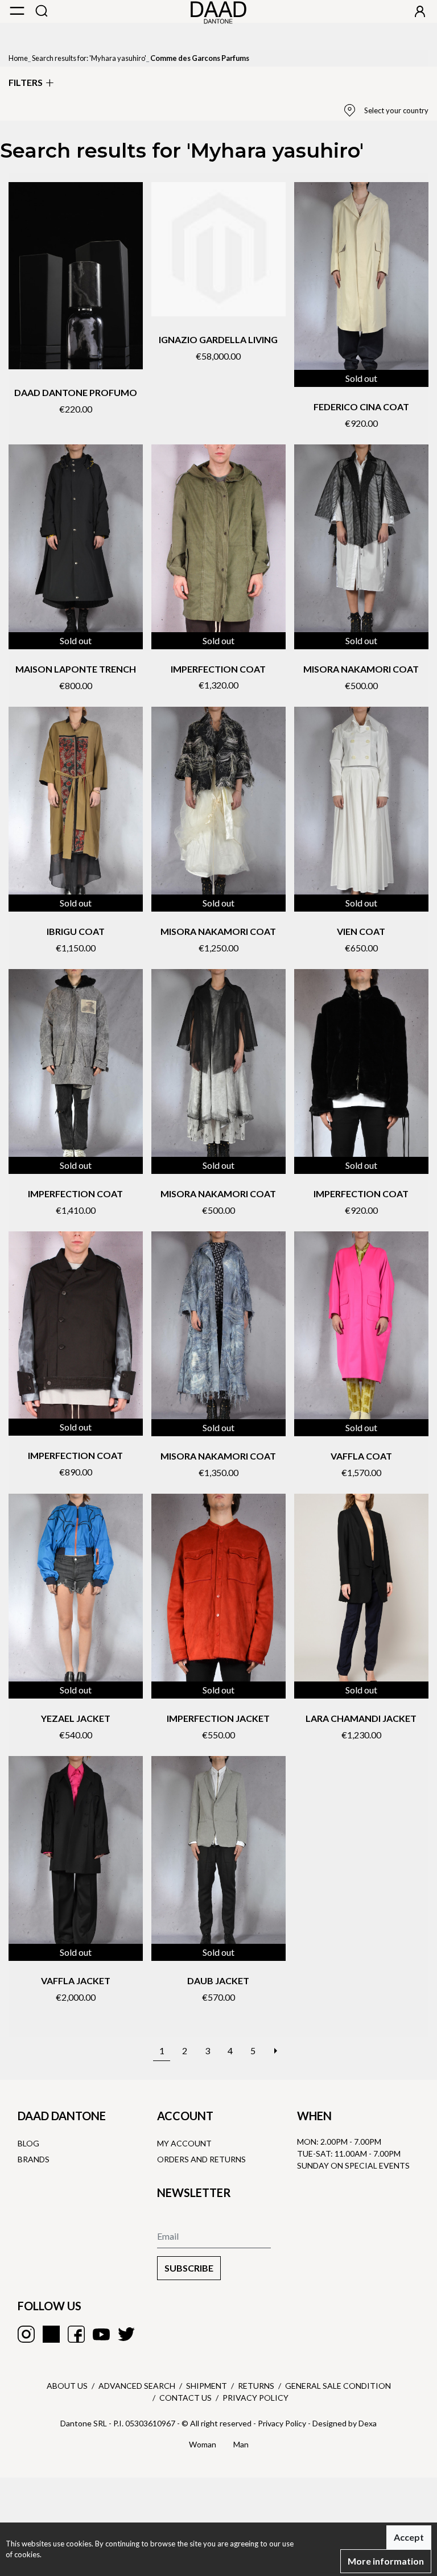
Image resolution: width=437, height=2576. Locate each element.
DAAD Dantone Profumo (76, 392)
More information (386, 2561)
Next (275, 2045)
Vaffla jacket (76, 1981)
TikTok (51, 2334)
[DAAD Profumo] (76, 276)
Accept (409, 2537)
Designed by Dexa (345, 2423)
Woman (203, 2444)
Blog (28, 2143)
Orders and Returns (201, 2159)
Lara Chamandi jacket (361, 1718)
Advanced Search (137, 2386)
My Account (184, 2143)
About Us (67, 2386)
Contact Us (185, 2398)
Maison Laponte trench (76, 669)
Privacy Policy (255, 2398)
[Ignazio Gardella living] (218, 249)
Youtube (101, 2334)
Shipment (207, 2386)
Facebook (76, 2334)
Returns (256, 2386)
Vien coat (361, 931)
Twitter (126, 2334)
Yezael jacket (76, 1718)
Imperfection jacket (218, 1718)
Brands (34, 2159)
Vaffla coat (361, 1456)
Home (18, 58)
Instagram (26, 2334)
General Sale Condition (338, 2386)
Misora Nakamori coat (361, 669)
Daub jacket (218, 1981)
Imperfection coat (218, 669)
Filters (26, 82)
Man (241, 2444)
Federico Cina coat (361, 407)
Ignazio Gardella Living (218, 339)
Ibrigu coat (76, 931)
